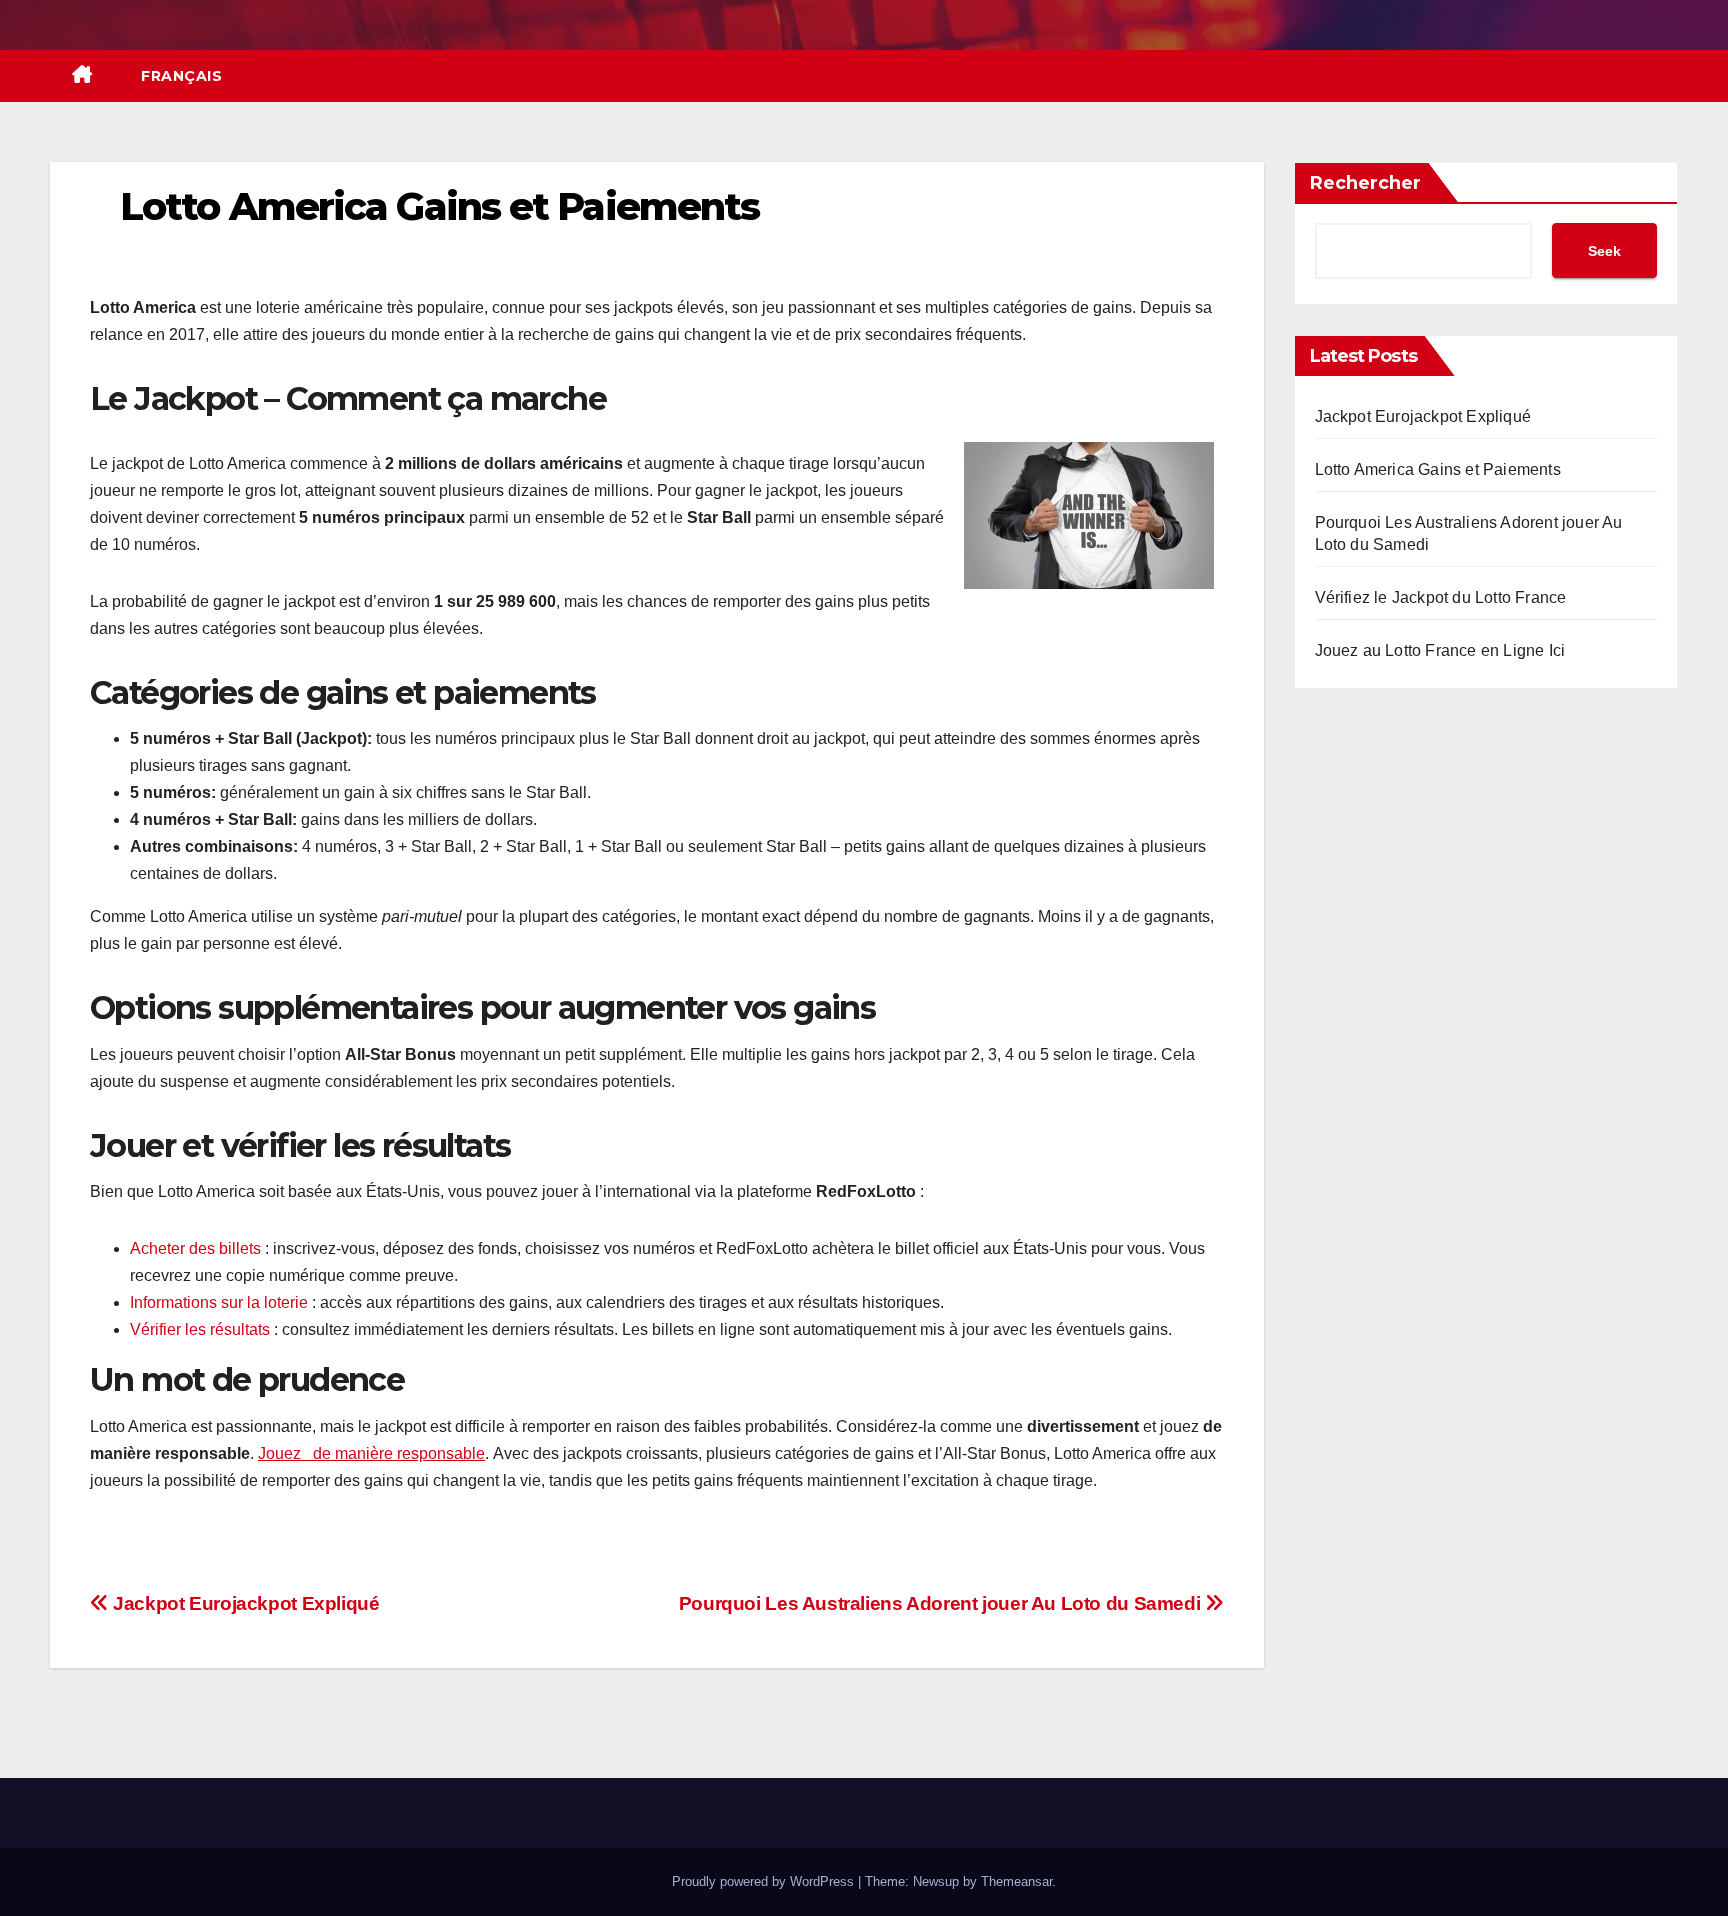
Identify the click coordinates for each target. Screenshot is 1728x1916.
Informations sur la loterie (219, 1302)
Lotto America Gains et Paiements (1438, 469)
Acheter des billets (195, 1248)
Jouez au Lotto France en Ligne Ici (1440, 650)
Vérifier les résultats (200, 1329)
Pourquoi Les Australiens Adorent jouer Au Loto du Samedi (942, 1603)
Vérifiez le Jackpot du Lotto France (1441, 597)
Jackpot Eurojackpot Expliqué (244, 1603)
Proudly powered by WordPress (765, 1881)
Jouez (283, 1453)
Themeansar (1016, 1881)
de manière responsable (397, 1453)
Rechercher (1365, 183)
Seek (1604, 251)
